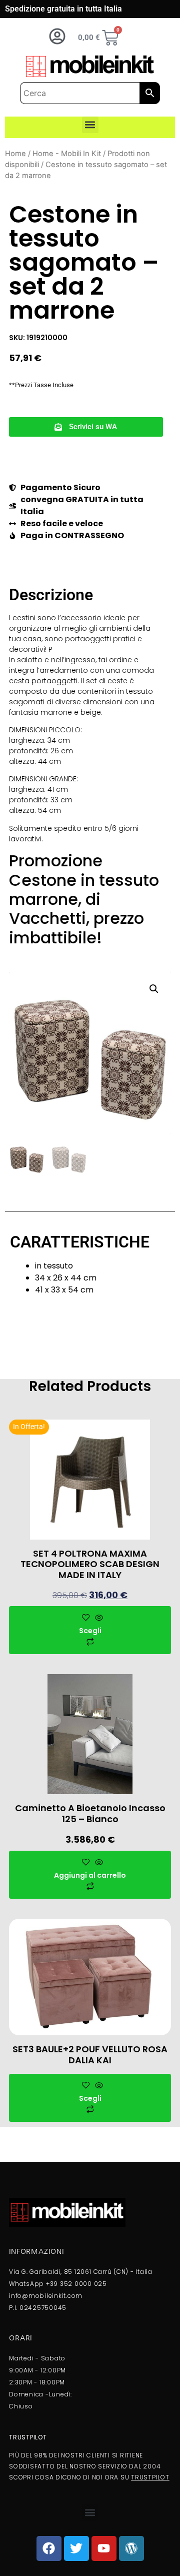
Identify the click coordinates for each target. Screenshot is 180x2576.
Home (15, 154)
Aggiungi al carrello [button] (90, 1875)
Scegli (90, 1631)
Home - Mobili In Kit (67, 154)
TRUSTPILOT (150, 2477)
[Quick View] (98, 1618)
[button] (90, 125)
